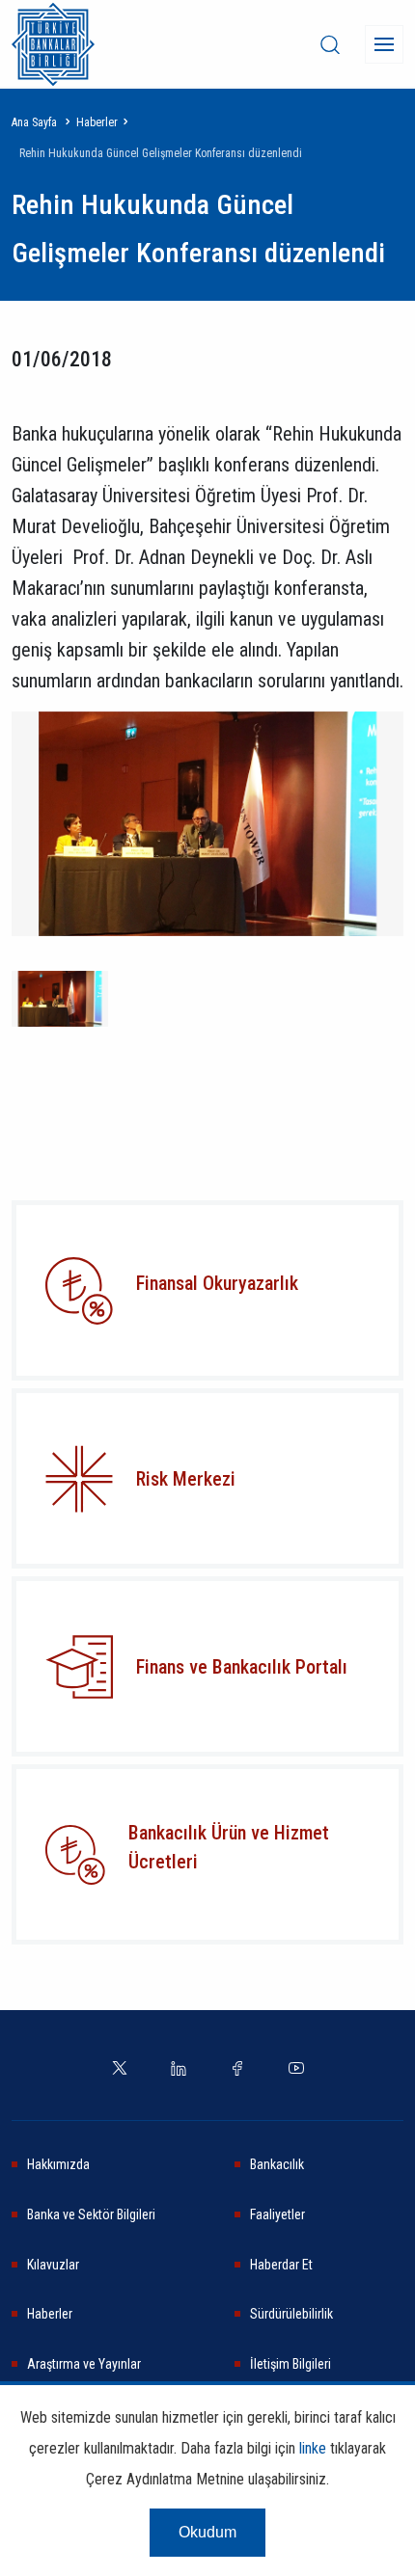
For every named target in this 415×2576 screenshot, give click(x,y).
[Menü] (384, 44)
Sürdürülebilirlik (291, 2314)
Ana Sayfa (34, 122)
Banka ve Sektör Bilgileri (91, 2214)
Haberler (97, 122)
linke (313, 2448)
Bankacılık (277, 2164)
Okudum (207, 2532)
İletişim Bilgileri (290, 2364)
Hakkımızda (58, 2164)
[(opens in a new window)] (79, 1479)
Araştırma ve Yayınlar (84, 2364)
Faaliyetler (277, 2214)
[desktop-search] (330, 44)
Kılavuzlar (53, 2265)
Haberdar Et (281, 2265)
